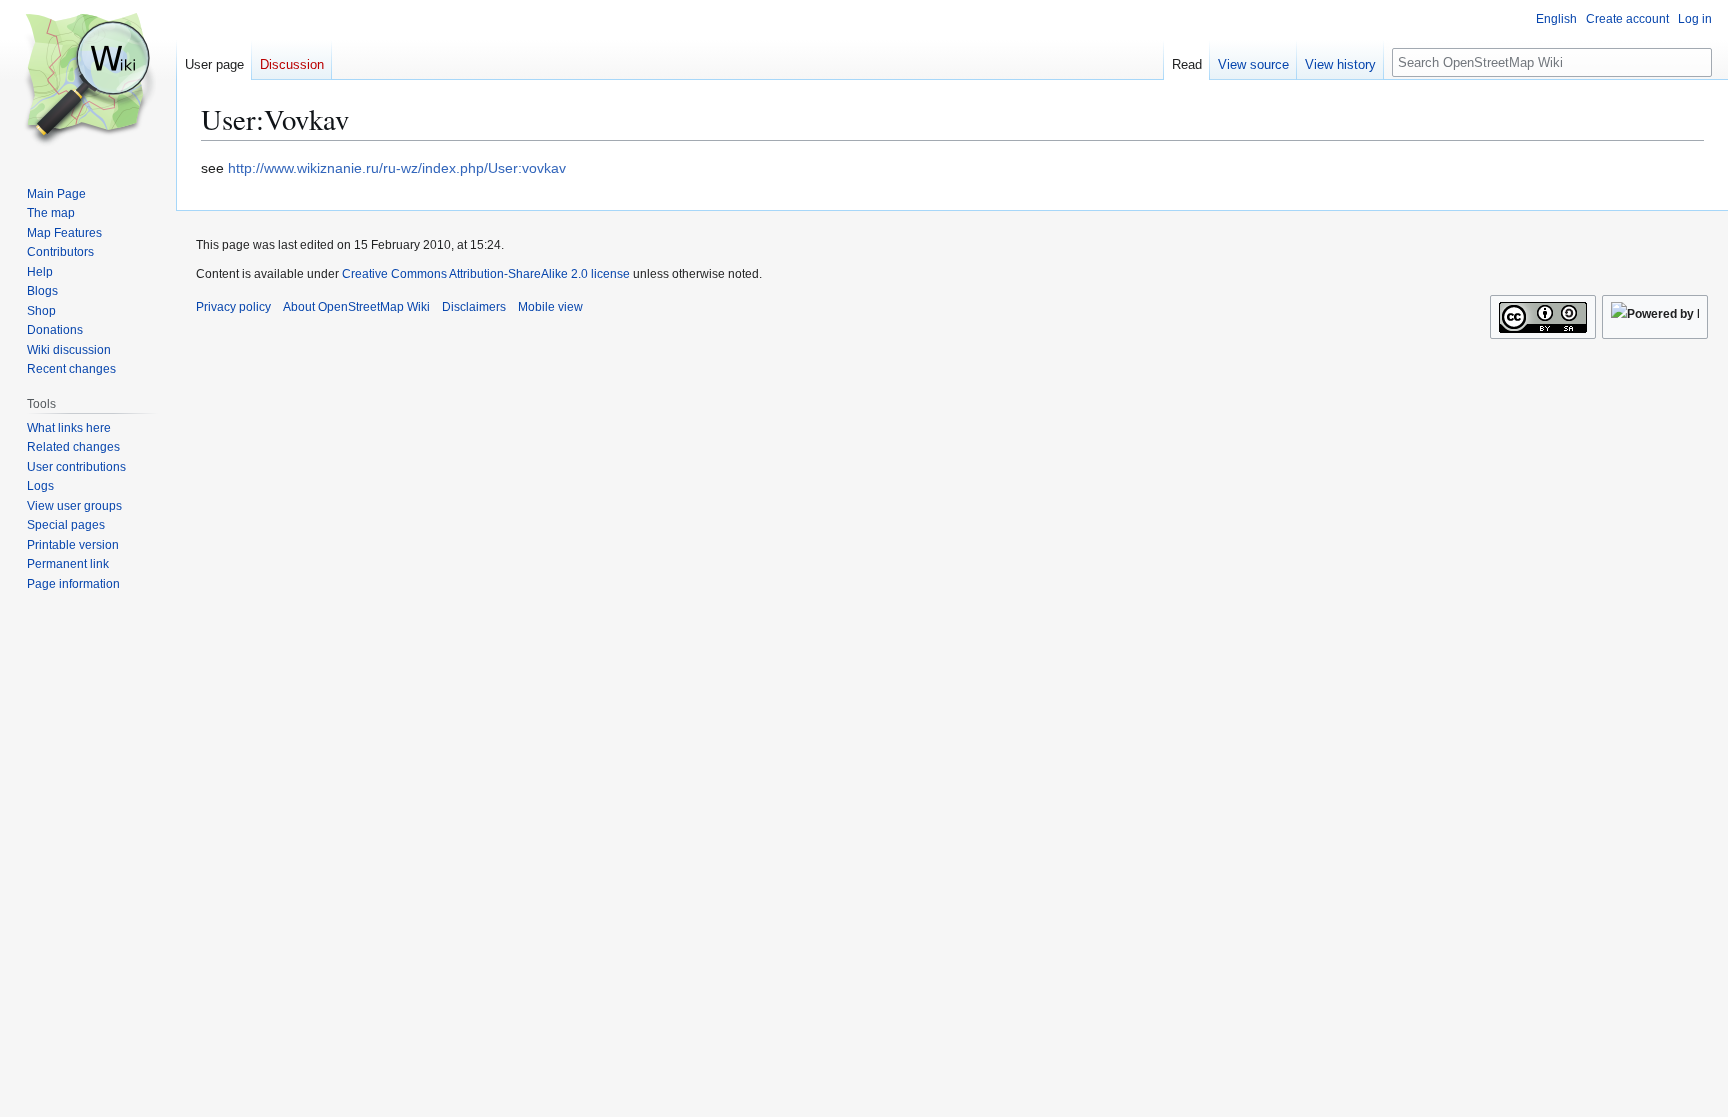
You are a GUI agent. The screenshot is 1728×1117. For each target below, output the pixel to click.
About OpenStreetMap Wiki (356, 307)
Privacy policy (233, 307)
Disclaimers (474, 307)
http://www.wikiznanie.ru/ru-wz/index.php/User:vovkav (397, 168)
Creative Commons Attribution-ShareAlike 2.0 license (486, 274)
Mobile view (550, 307)
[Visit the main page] (88, 80)
